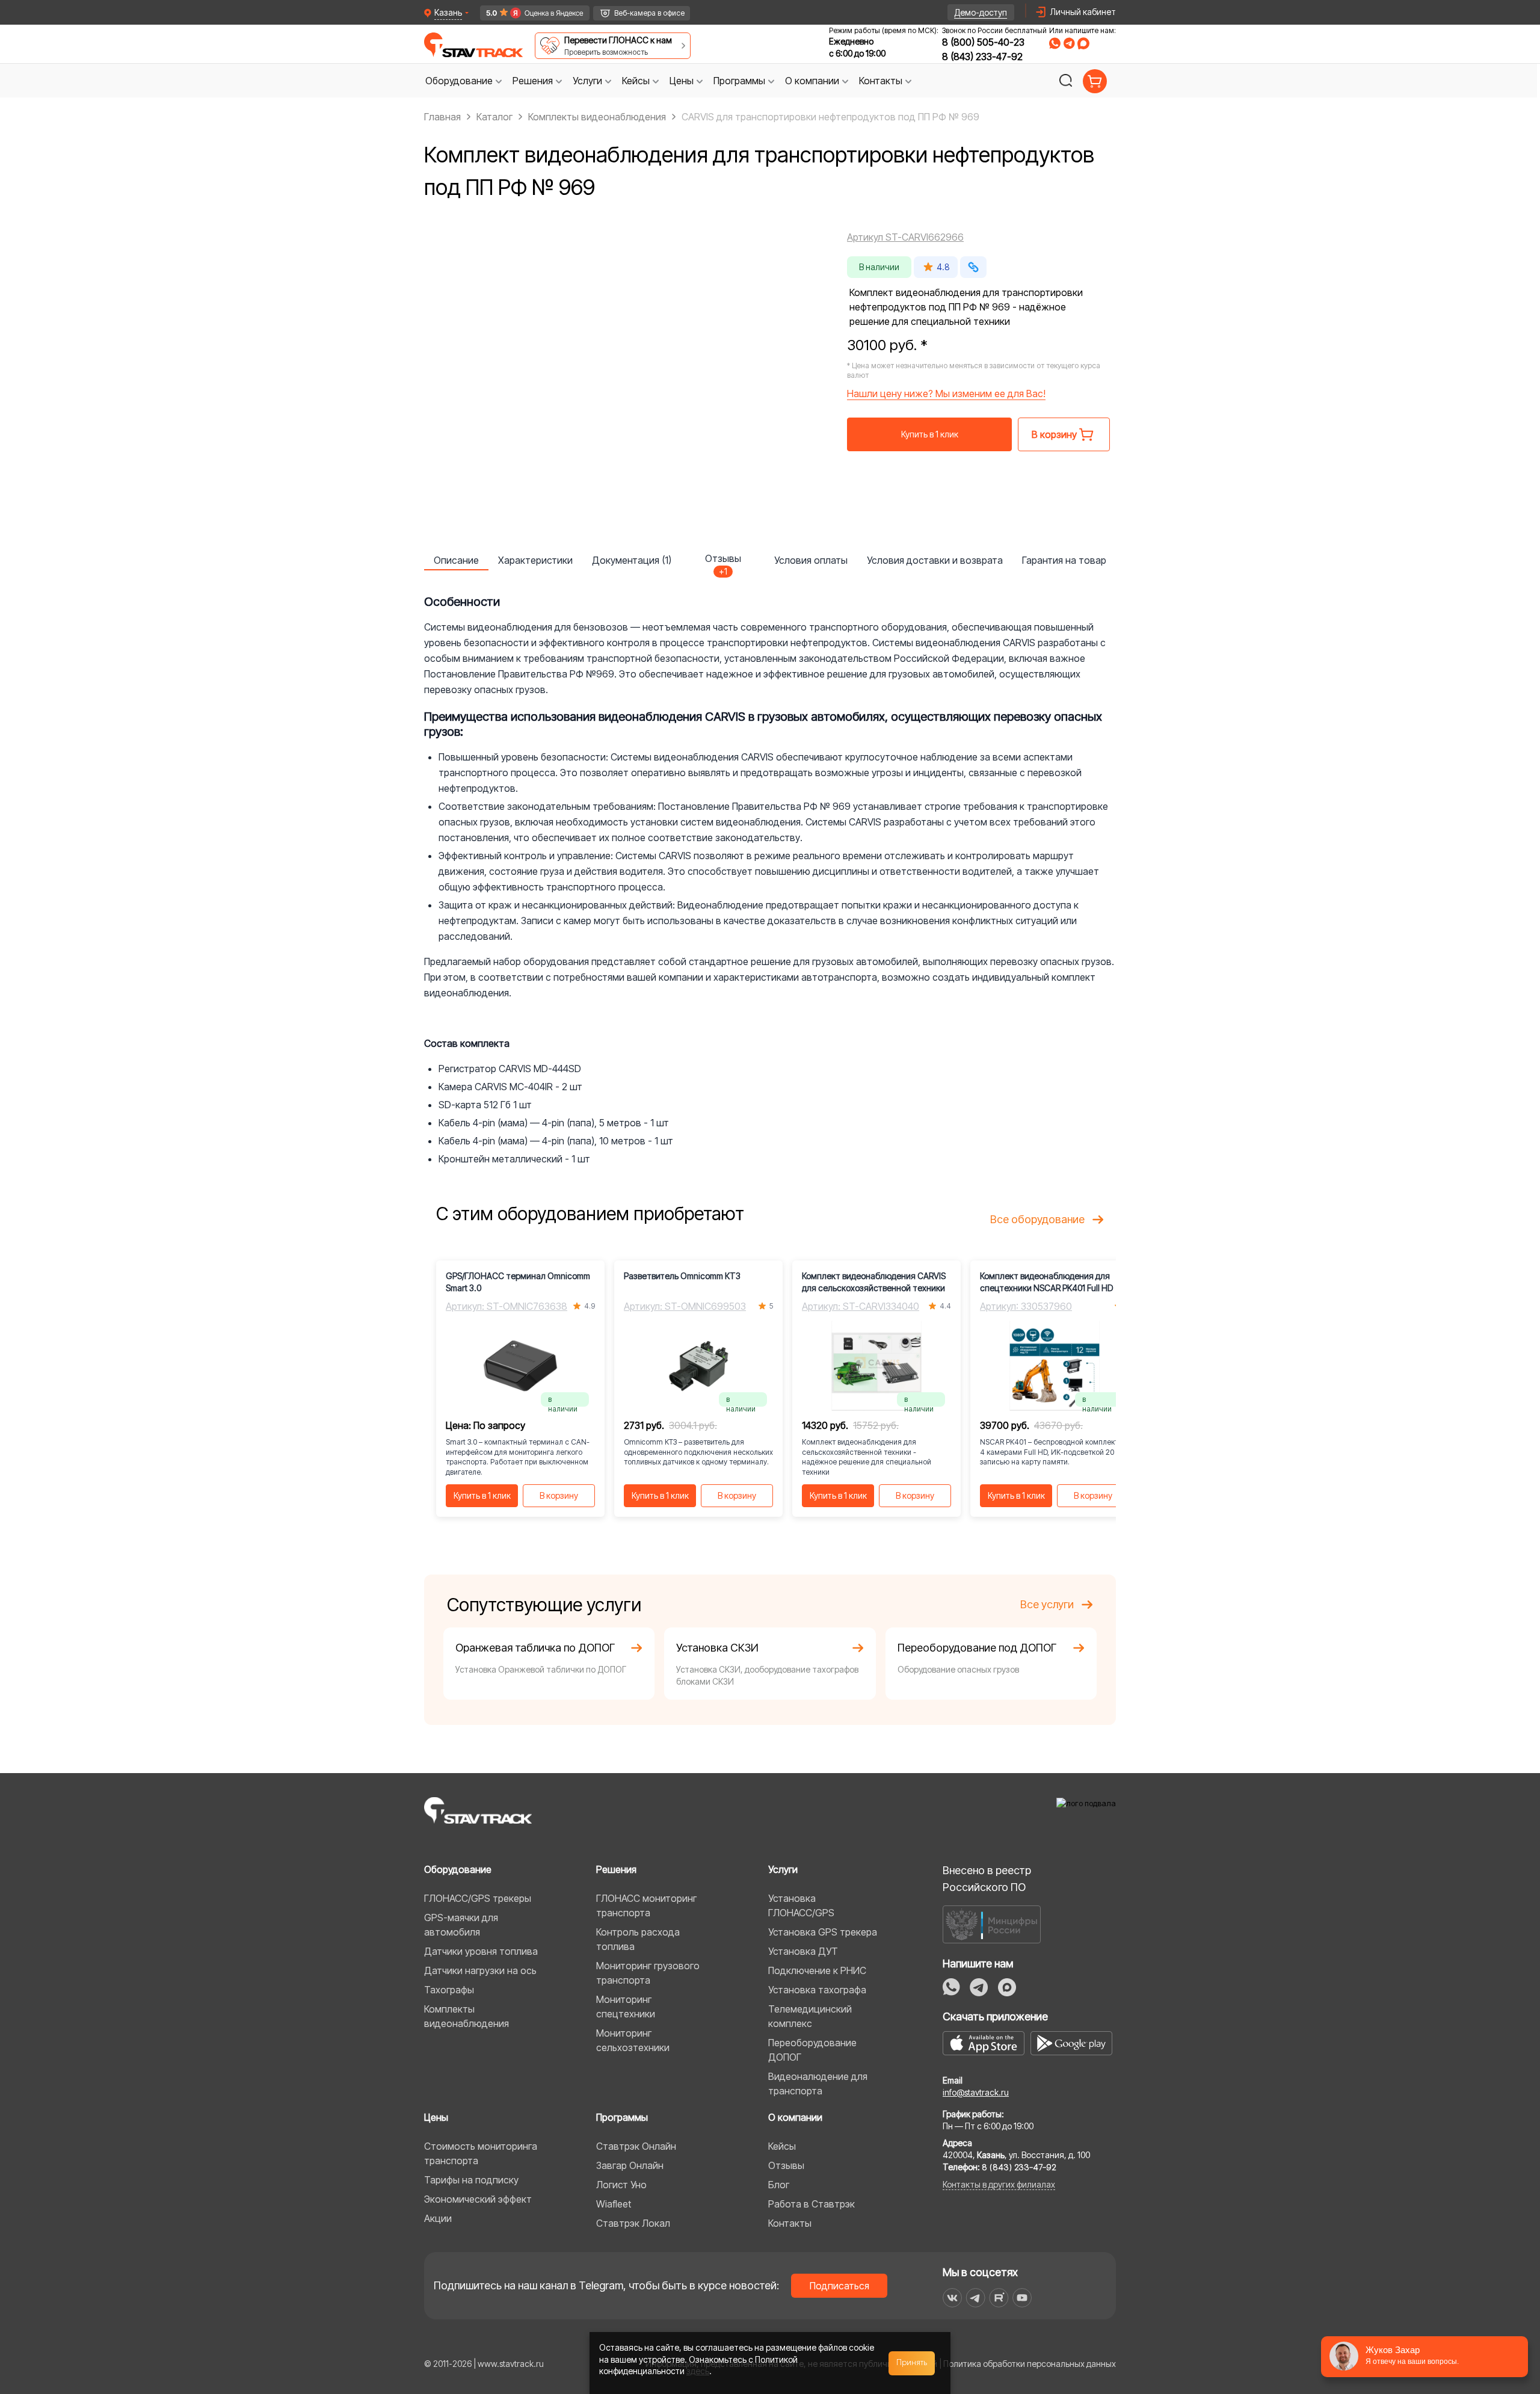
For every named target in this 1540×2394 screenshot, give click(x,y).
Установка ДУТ (803, 1951)
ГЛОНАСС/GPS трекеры (478, 1898)
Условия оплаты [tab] (811, 560)
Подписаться (839, 2286)
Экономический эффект (478, 2199)
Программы (622, 2117)
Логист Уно (621, 2185)
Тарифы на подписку (471, 2180)
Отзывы (786, 2165)
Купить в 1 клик (930, 434)
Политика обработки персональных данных (1030, 2364)
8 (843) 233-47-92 (982, 57)
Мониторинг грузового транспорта (648, 1973)
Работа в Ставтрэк (812, 2204)
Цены (436, 2117)
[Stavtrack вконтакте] (952, 2298)
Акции (438, 2218)
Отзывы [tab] (723, 561)
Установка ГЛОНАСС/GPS (801, 1905)
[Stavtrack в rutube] (999, 2298)
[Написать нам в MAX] (1083, 43)
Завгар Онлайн (630, 2165)
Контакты (790, 2223)
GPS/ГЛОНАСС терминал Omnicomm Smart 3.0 (518, 1282)
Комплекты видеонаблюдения (467, 2016)
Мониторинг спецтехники (626, 2007)
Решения (616, 1869)
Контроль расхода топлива (638, 1939)
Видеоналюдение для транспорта (818, 2084)
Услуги (783, 1869)
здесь (698, 2371)
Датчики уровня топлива (481, 1951)
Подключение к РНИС (817, 1970)
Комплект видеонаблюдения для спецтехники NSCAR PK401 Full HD (1046, 1282)
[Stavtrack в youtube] (1022, 2298)
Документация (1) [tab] (632, 560)
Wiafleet (614, 2204)
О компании (795, 2117)
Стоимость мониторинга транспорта (481, 2153)
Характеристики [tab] (535, 560)
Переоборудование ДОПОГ (812, 2050)
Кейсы (782, 2146)
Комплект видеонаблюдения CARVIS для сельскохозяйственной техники (874, 1282)
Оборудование (458, 1869)
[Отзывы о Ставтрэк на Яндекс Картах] (530, 13)
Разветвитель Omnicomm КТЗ (682, 1276)
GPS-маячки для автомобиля (461, 1925)
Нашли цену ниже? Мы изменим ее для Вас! (946, 393)
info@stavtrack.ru (976, 2092)
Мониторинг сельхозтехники (633, 2040)
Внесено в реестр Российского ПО (987, 1879)
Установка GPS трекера (823, 1932)
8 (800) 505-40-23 (983, 42)
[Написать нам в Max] (1007, 1987)
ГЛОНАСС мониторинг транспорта (646, 1905)
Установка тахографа (817, 1990)
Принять (912, 2363)
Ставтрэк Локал (633, 2223)
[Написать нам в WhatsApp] (1055, 43)
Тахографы (449, 1990)
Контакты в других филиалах (999, 2184)
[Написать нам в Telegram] (1069, 43)
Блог (779, 2185)
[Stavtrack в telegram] (975, 2298)
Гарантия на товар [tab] (1064, 560)
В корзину (559, 1495)
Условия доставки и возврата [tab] (935, 560)
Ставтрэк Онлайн (636, 2146)
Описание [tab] (456, 560)
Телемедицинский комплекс (810, 2016)
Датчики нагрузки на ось (480, 1970)
